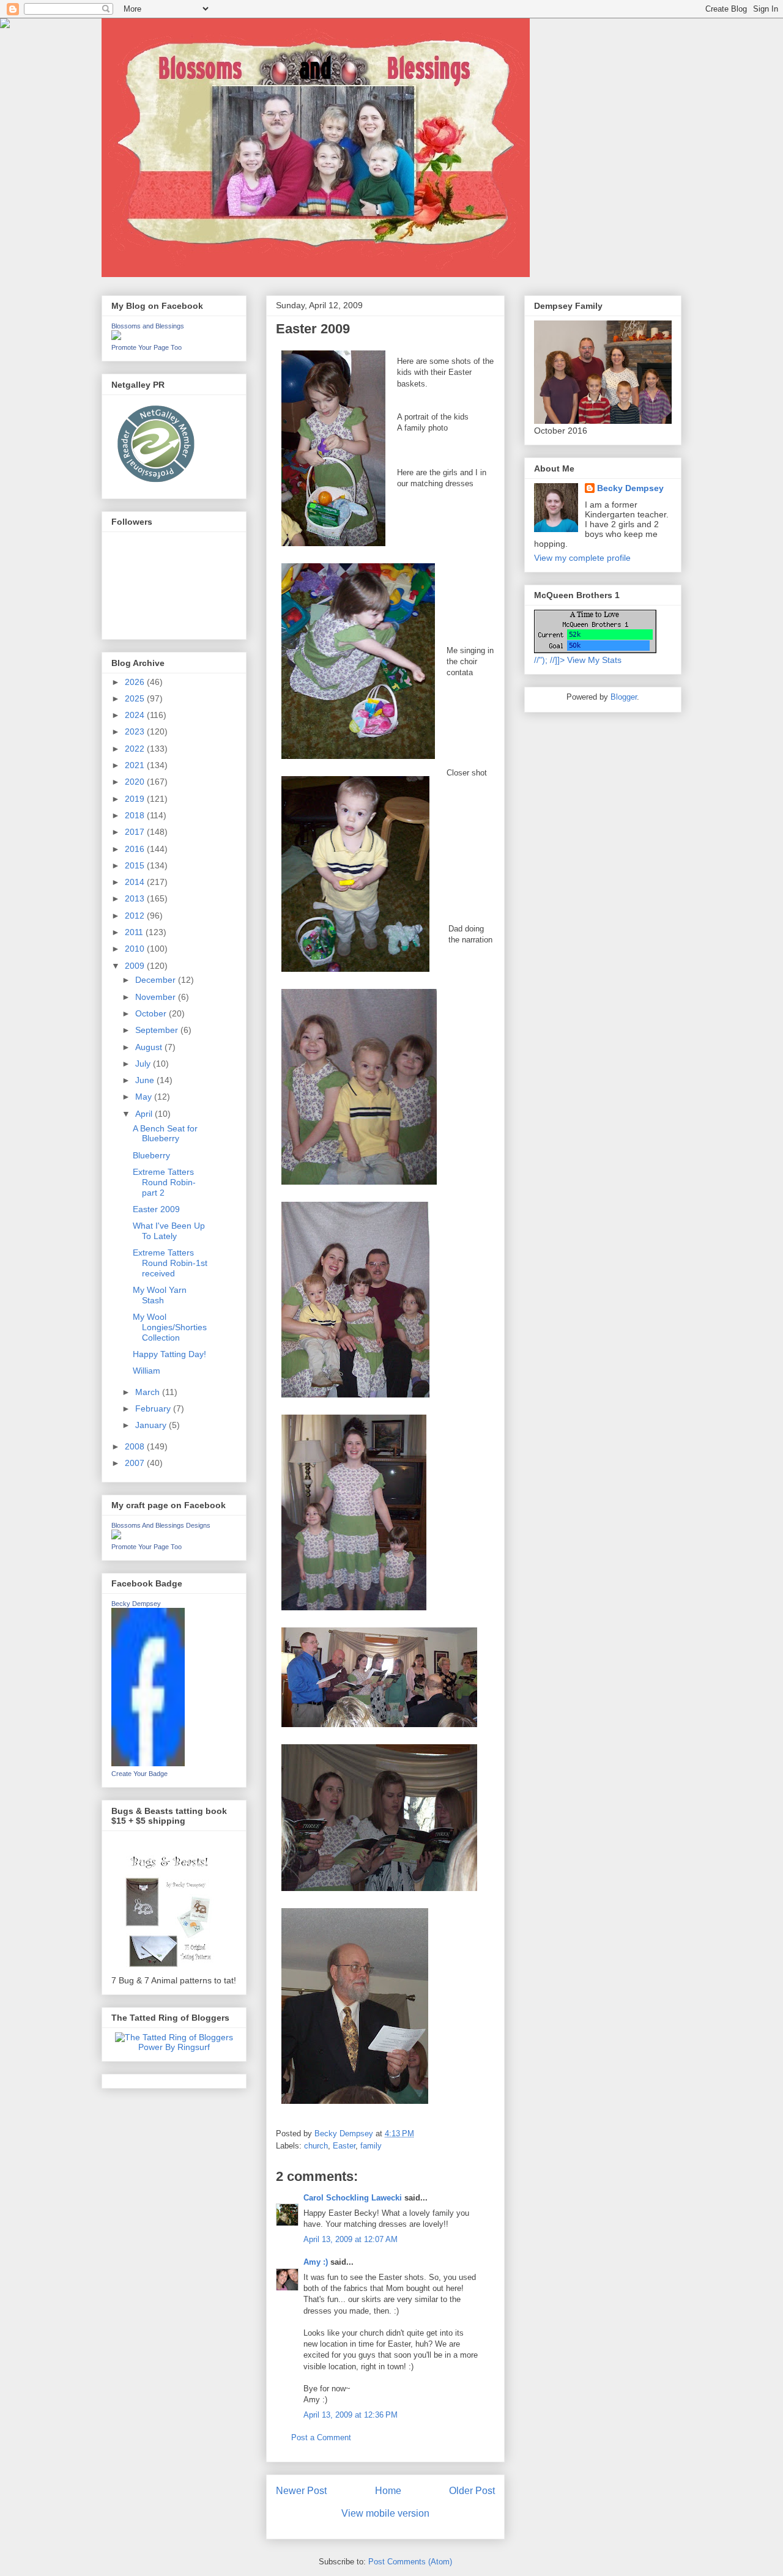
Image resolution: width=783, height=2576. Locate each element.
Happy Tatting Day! (169, 1354)
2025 (136, 698)
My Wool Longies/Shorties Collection (170, 1327)
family (371, 2146)
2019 (136, 799)
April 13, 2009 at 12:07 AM (351, 2239)
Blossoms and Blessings (148, 326)
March (149, 1392)
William (147, 1371)
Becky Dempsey (136, 1604)
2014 (136, 882)
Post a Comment (321, 2437)
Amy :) (316, 2262)
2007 (136, 1463)
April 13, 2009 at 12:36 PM (351, 2415)
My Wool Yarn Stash (160, 1295)
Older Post (472, 2491)
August (150, 1047)
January (152, 1425)
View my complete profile (582, 558)
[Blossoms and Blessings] (116, 337)
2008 (136, 1446)
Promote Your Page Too (147, 347)
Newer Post (301, 2491)
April (145, 1114)
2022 (136, 749)
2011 (135, 932)
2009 (136, 966)
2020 (136, 782)
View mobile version (385, 2513)
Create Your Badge (139, 1774)
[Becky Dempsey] (148, 1763)
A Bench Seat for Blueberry (165, 1134)
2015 (136, 865)
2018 (136, 815)
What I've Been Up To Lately (169, 1231)
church (316, 2146)
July (144, 1064)
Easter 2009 (156, 1209)
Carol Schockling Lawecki (353, 2198)
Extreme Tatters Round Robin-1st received (170, 1263)
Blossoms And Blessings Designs (161, 1525)
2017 (136, 832)
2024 (136, 715)
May (145, 1097)
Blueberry (151, 1155)
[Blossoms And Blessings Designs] (116, 1536)
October (152, 1013)
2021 (136, 765)
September (158, 1030)
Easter (344, 2146)
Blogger (624, 697)
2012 (136, 916)
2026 (136, 682)
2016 (136, 849)
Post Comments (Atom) (410, 2562)
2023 (136, 731)
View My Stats (594, 660)
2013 (136, 898)
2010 (136, 949)
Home (388, 2491)
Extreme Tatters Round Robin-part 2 (164, 1182)
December (157, 980)
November (157, 997)
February (154, 1408)
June (146, 1080)
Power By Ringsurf (174, 2047)
